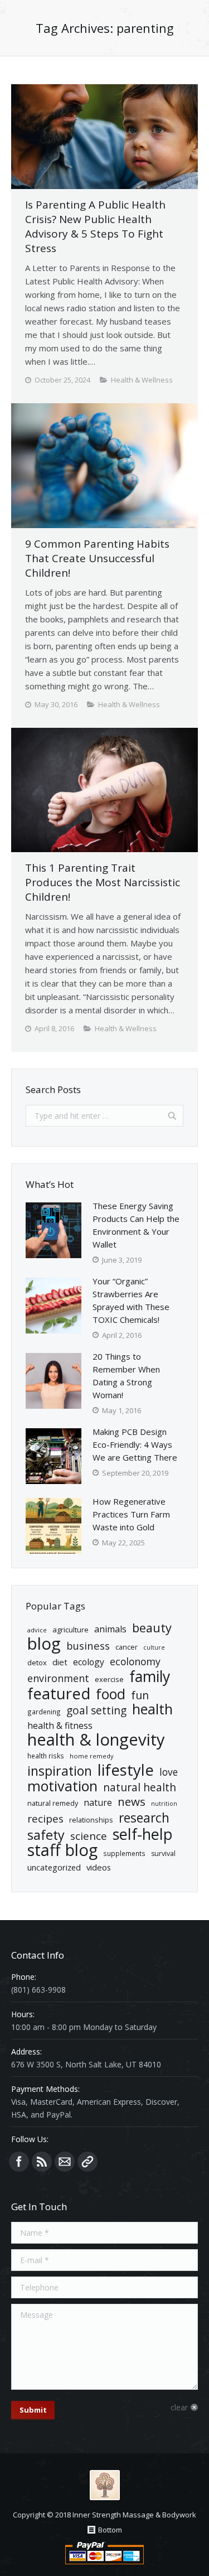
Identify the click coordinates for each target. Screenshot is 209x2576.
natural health (140, 1788)
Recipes (45, 1819)
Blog (44, 1644)
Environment (58, 1678)
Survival (163, 1854)
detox (37, 1662)
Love (169, 1772)
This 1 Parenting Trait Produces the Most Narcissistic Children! (103, 882)
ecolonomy (135, 1662)
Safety (46, 1835)
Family (150, 1677)
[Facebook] (19, 2162)
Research (144, 1818)
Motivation (62, 1786)
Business (88, 1645)
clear (179, 2407)
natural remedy (53, 1803)
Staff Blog (62, 1850)
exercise (109, 1679)
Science (89, 1836)
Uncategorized (54, 1867)
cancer (127, 1647)
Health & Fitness (60, 1726)
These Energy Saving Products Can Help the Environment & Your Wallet (136, 1225)
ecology (89, 1662)
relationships (91, 1820)
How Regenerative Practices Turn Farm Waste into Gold (131, 1514)
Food (111, 1694)
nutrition (164, 1804)
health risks (46, 1756)
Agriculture (71, 1630)
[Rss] (42, 2162)
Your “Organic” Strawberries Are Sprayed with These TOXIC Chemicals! (131, 1300)
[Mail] (65, 2162)
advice (37, 1630)
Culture (154, 1647)
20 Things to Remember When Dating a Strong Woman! (126, 1376)
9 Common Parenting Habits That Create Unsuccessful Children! (97, 558)
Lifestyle (126, 1770)
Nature (98, 1802)
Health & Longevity (96, 1740)
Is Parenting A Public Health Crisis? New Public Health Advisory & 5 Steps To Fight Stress (95, 226)
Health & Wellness (142, 380)
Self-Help (143, 1834)
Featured (59, 1693)
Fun (140, 1695)
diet (60, 1662)
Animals (110, 1629)
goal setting (96, 1711)
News (132, 1802)
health (152, 1709)
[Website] (88, 2162)
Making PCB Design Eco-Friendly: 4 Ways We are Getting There (135, 1444)
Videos (99, 1867)
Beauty (152, 1628)
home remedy (92, 1756)
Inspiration (60, 1771)
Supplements (124, 1853)
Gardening (44, 1712)
